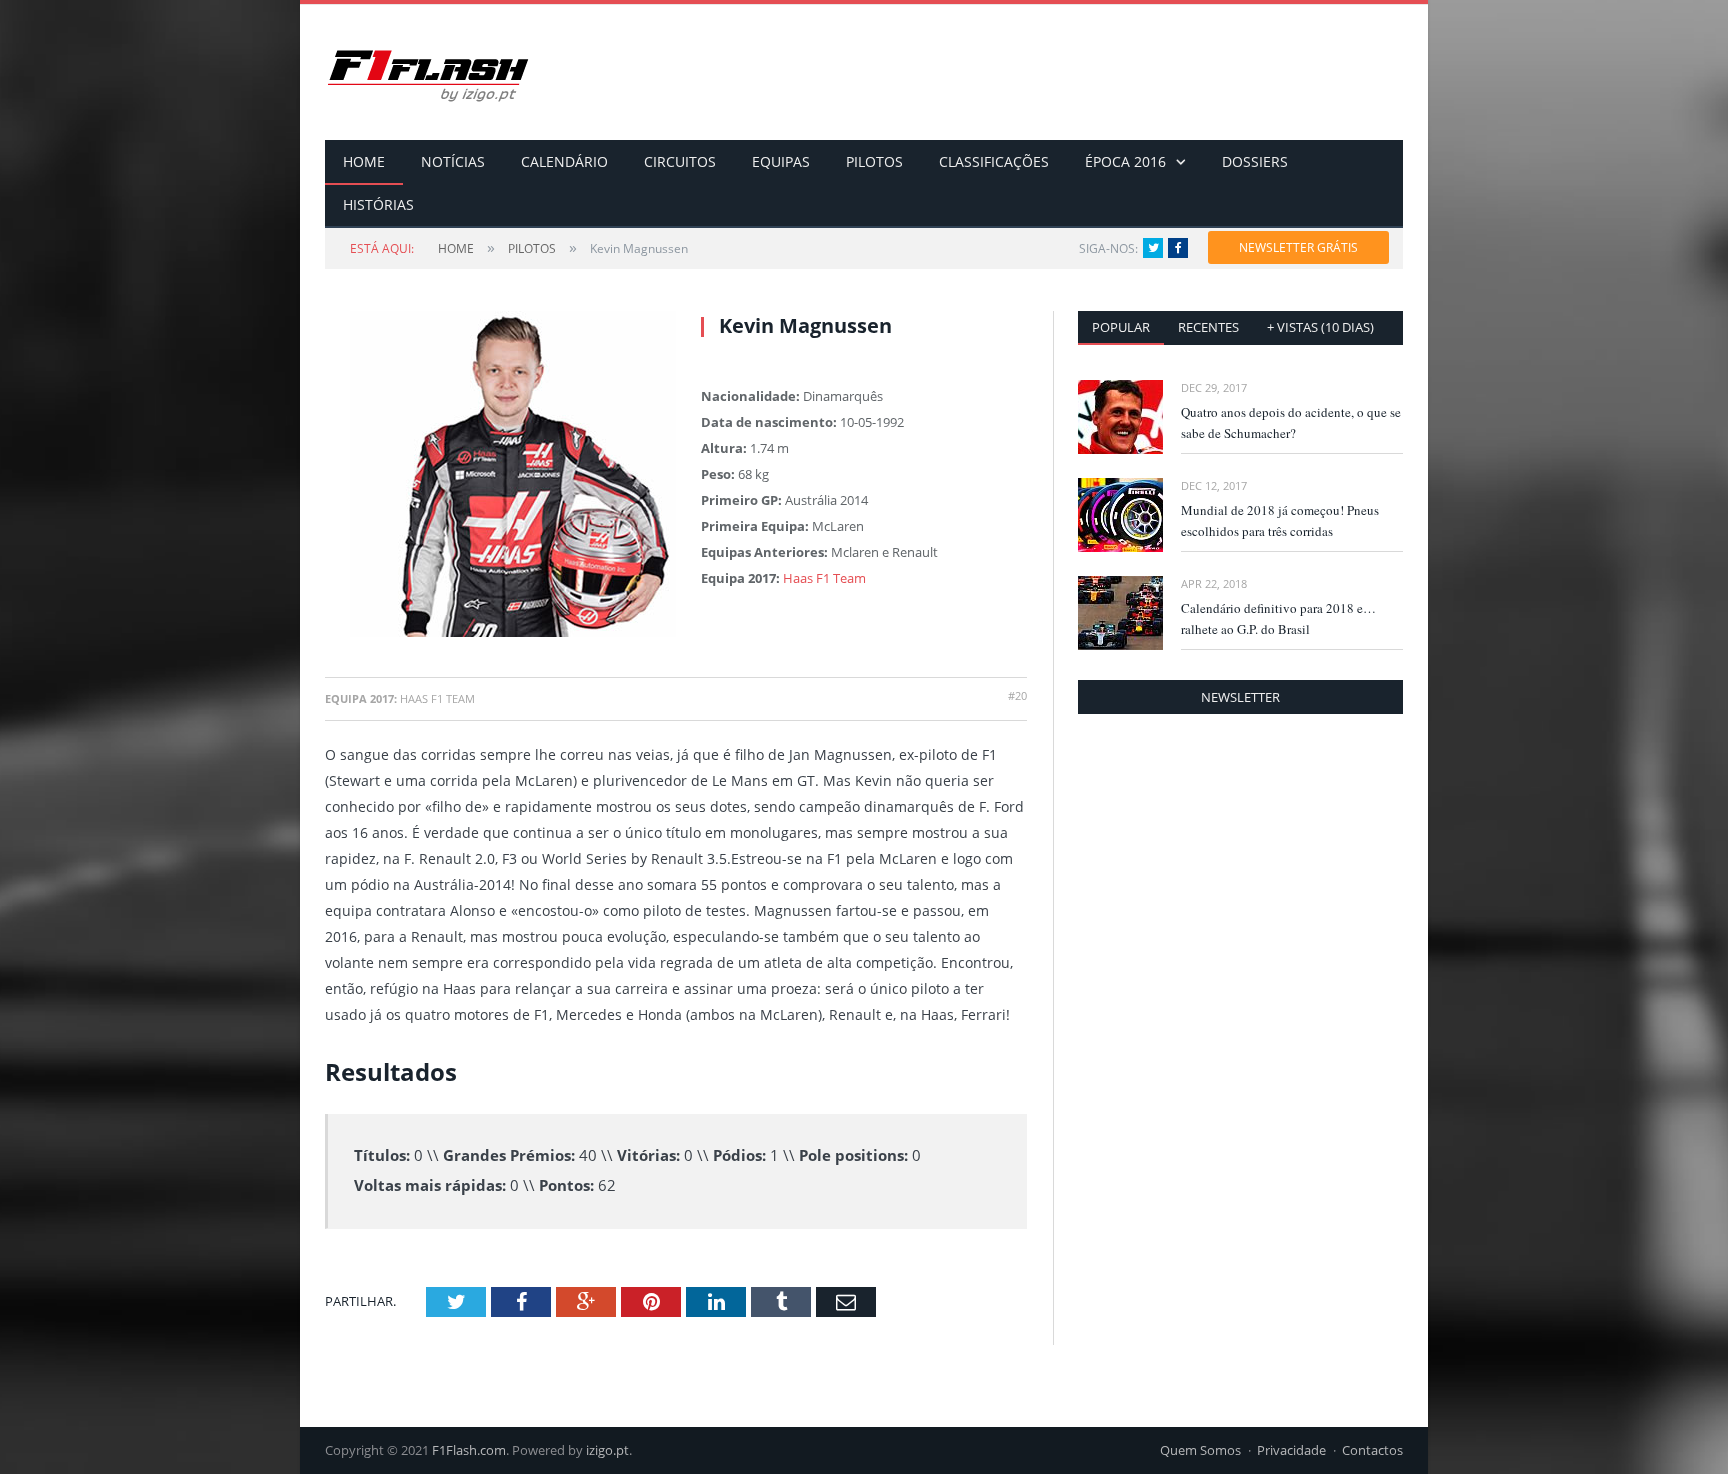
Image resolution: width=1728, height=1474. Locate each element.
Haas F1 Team (824, 578)
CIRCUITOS (680, 161)
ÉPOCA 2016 (1125, 161)
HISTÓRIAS (378, 204)
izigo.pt (607, 1450)
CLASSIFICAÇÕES (994, 161)
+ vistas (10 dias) (1320, 327)
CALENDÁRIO (564, 161)
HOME (364, 161)
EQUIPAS (781, 161)
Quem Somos (1200, 1450)
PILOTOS (874, 161)
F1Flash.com (469, 1450)
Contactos (1372, 1450)
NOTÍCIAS (453, 161)
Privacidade (1291, 1450)
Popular (1121, 327)
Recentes (1208, 327)
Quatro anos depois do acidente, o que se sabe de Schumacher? (1291, 422)
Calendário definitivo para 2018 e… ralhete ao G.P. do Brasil (1278, 618)
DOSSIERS (1255, 161)
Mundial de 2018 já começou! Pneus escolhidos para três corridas (1280, 520)
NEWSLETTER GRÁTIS (1298, 247)
